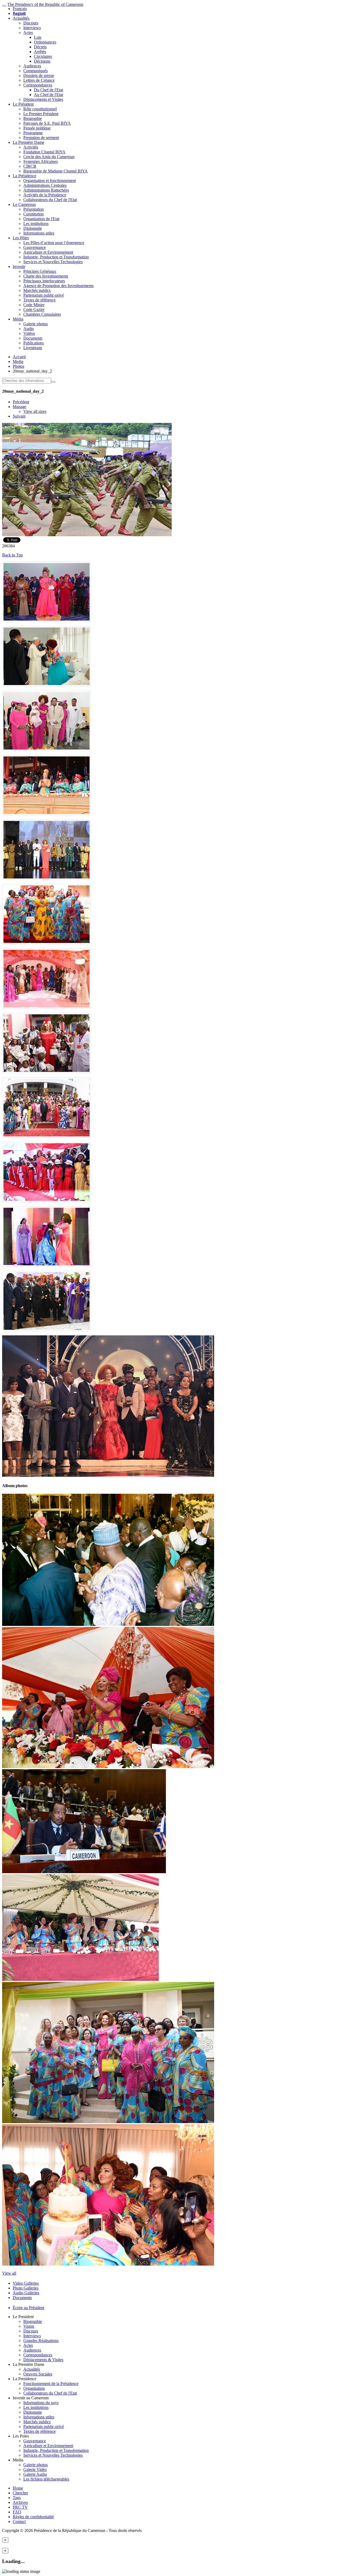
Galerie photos (36, 324)
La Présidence (25, 176)
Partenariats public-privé (44, 295)
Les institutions (36, 224)
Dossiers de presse (39, 75)
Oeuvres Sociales (38, 2374)
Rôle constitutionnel (40, 109)
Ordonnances (45, 42)
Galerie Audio (35, 2474)
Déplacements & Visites (43, 2360)
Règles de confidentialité (33, 2517)
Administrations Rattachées (46, 190)
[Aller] (53, 382)
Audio (29, 329)
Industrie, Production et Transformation (56, 257)
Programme (33, 133)
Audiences (32, 66)
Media (18, 361)
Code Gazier (34, 309)
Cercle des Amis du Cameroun (49, 157)
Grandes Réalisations (41, 2341)
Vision (29, 2326)
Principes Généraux (40, 271)
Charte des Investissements (46, 276)
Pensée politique (37, 128)
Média (18, 319)
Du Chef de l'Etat (48, 90)
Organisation (34, 2388)
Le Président (23, 104)
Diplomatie (33, 228)
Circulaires (43, 56)
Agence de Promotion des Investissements (58, 286)
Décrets (40, 47)
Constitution (34, 214)
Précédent (21, 402)
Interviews (32, 28)
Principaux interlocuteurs (44, 281)
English (19, 13)
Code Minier (34, 305)
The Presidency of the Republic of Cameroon (45, 4)
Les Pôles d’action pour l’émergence (54, 243)
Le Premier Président (41, 114)
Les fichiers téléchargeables (46, 2479)
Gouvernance (35, 247)
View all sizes (35, 411)
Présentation (34, 209)
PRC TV (20, 2507)
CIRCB (30, 166)
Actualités (21, 18)
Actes (28, 33)
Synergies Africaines (41, 161)
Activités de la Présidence (45, 195)
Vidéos (29, 333)
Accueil (19, 357)
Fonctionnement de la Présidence (51, 2384)
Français (20, 9)
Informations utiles (39, 233)
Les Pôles (21, 238)
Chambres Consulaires (42, 314)
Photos (18, 366)
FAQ (17, 2512)
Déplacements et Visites (43, 99)
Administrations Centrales (45, 185)
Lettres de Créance (39, 80)
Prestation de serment (41, 138)
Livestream (33, 348)
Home (18, 2488)
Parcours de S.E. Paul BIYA (47, 123)
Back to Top (12, 555)
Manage (19, 407)
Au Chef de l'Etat (48, 95)
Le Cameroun (24, 204)
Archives (20, 2502)
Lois (38, 37)
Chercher (20, 2493)
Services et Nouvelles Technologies (53, 262)
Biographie (33, 118)
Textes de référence (39, 300)
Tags (17, 2498)
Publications (34, 343)
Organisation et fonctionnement (50, 181)
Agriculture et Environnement (48, 252)
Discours (31, 23)
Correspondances (38, 85)
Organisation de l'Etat (41, 219)
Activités (31, 147)
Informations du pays (41, 2403)
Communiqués (36, 71)
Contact (19, 2521)
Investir (19, 267)
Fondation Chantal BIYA (44, 152)
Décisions (42, 61)
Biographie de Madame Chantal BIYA (56, 171)
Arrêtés (40, 52)
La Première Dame (28, 142)
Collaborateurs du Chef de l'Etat (50, 200)
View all (9, 2273)
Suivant (19, 416)
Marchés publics (37, 290)
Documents (33, 338)
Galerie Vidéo (35, 2469)
